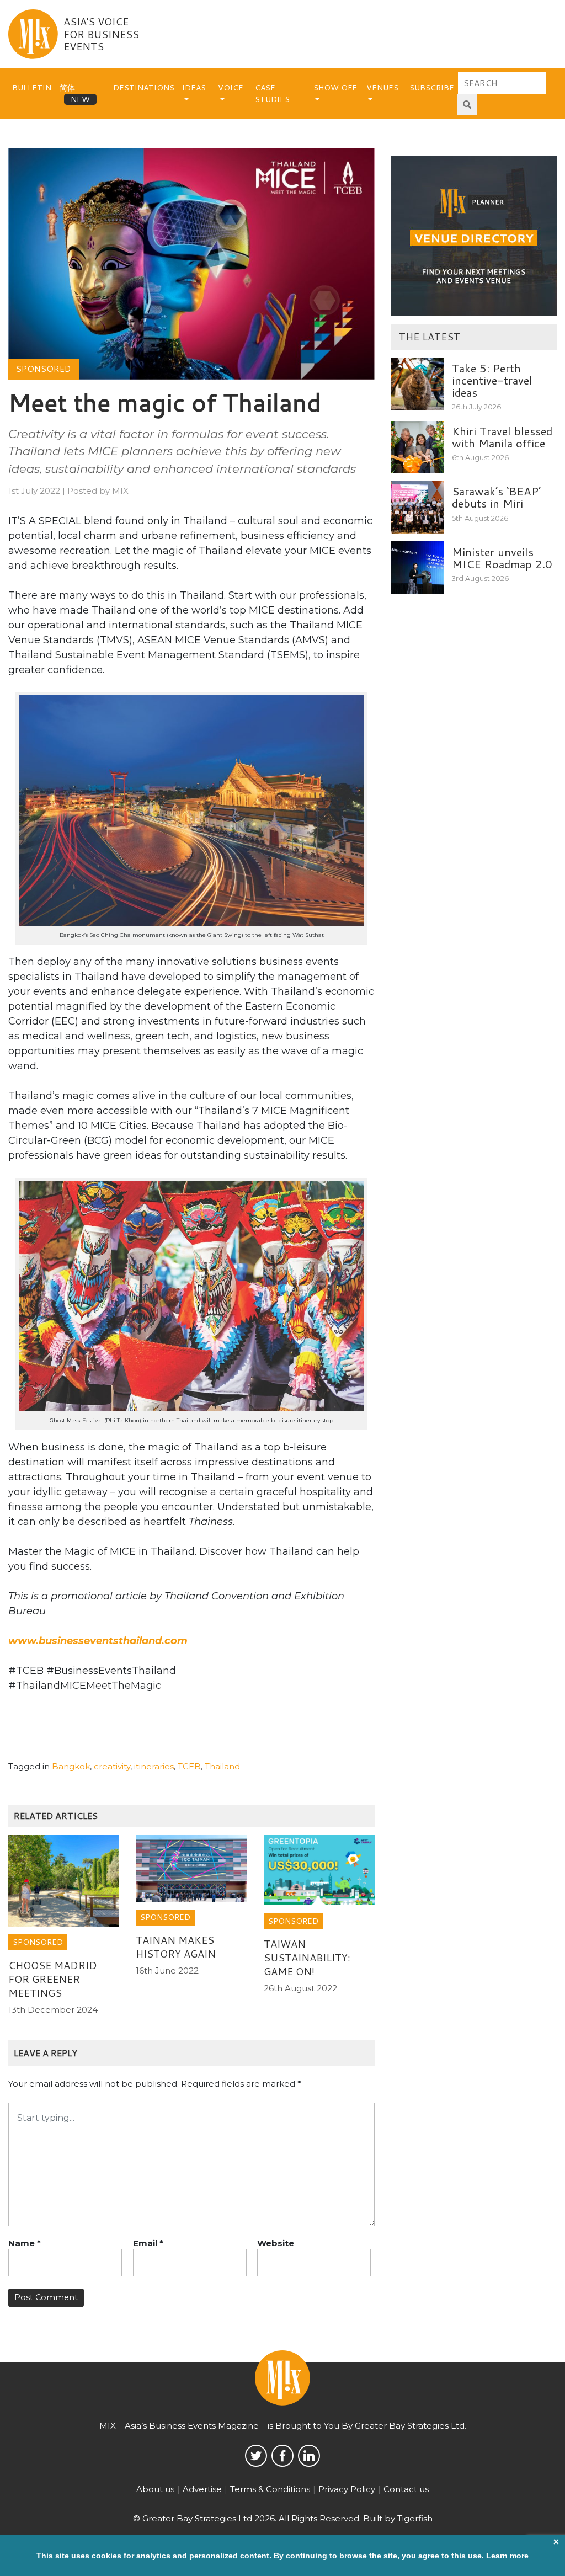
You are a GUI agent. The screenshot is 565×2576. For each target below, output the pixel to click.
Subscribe (432, 88)
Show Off (335, 88)
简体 (67, 88)
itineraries (154, 1766)
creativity (112, 1766)
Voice (231, 88)
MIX (120, 491)
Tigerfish (415, 2518)
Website (276, 2243)
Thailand (222, 1766)
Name (25, 2243)
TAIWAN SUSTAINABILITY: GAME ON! (307, 1958)
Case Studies (272, 94)
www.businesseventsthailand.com (98, 1641)
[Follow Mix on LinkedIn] (309, 2456)
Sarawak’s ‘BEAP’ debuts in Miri (496, 497)
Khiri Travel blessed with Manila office (502, 437)
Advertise (202, 2489)
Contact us (406, 2489)
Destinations (144, 88)
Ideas (194, 88)
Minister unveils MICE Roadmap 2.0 (502, 558)
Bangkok (71, 1766)
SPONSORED (43, 369)
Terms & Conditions (270, 2489)
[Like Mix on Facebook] (282, 2456)
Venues (382, 88)
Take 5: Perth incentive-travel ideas (492, 380)
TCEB (189, 1766)
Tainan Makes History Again (176, 1947)
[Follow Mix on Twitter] (256, 2456)
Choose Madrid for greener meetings (53, 1979)
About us (155, 2489)
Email (148, 2243)
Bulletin (32, 88)
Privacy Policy (347, 2489)
